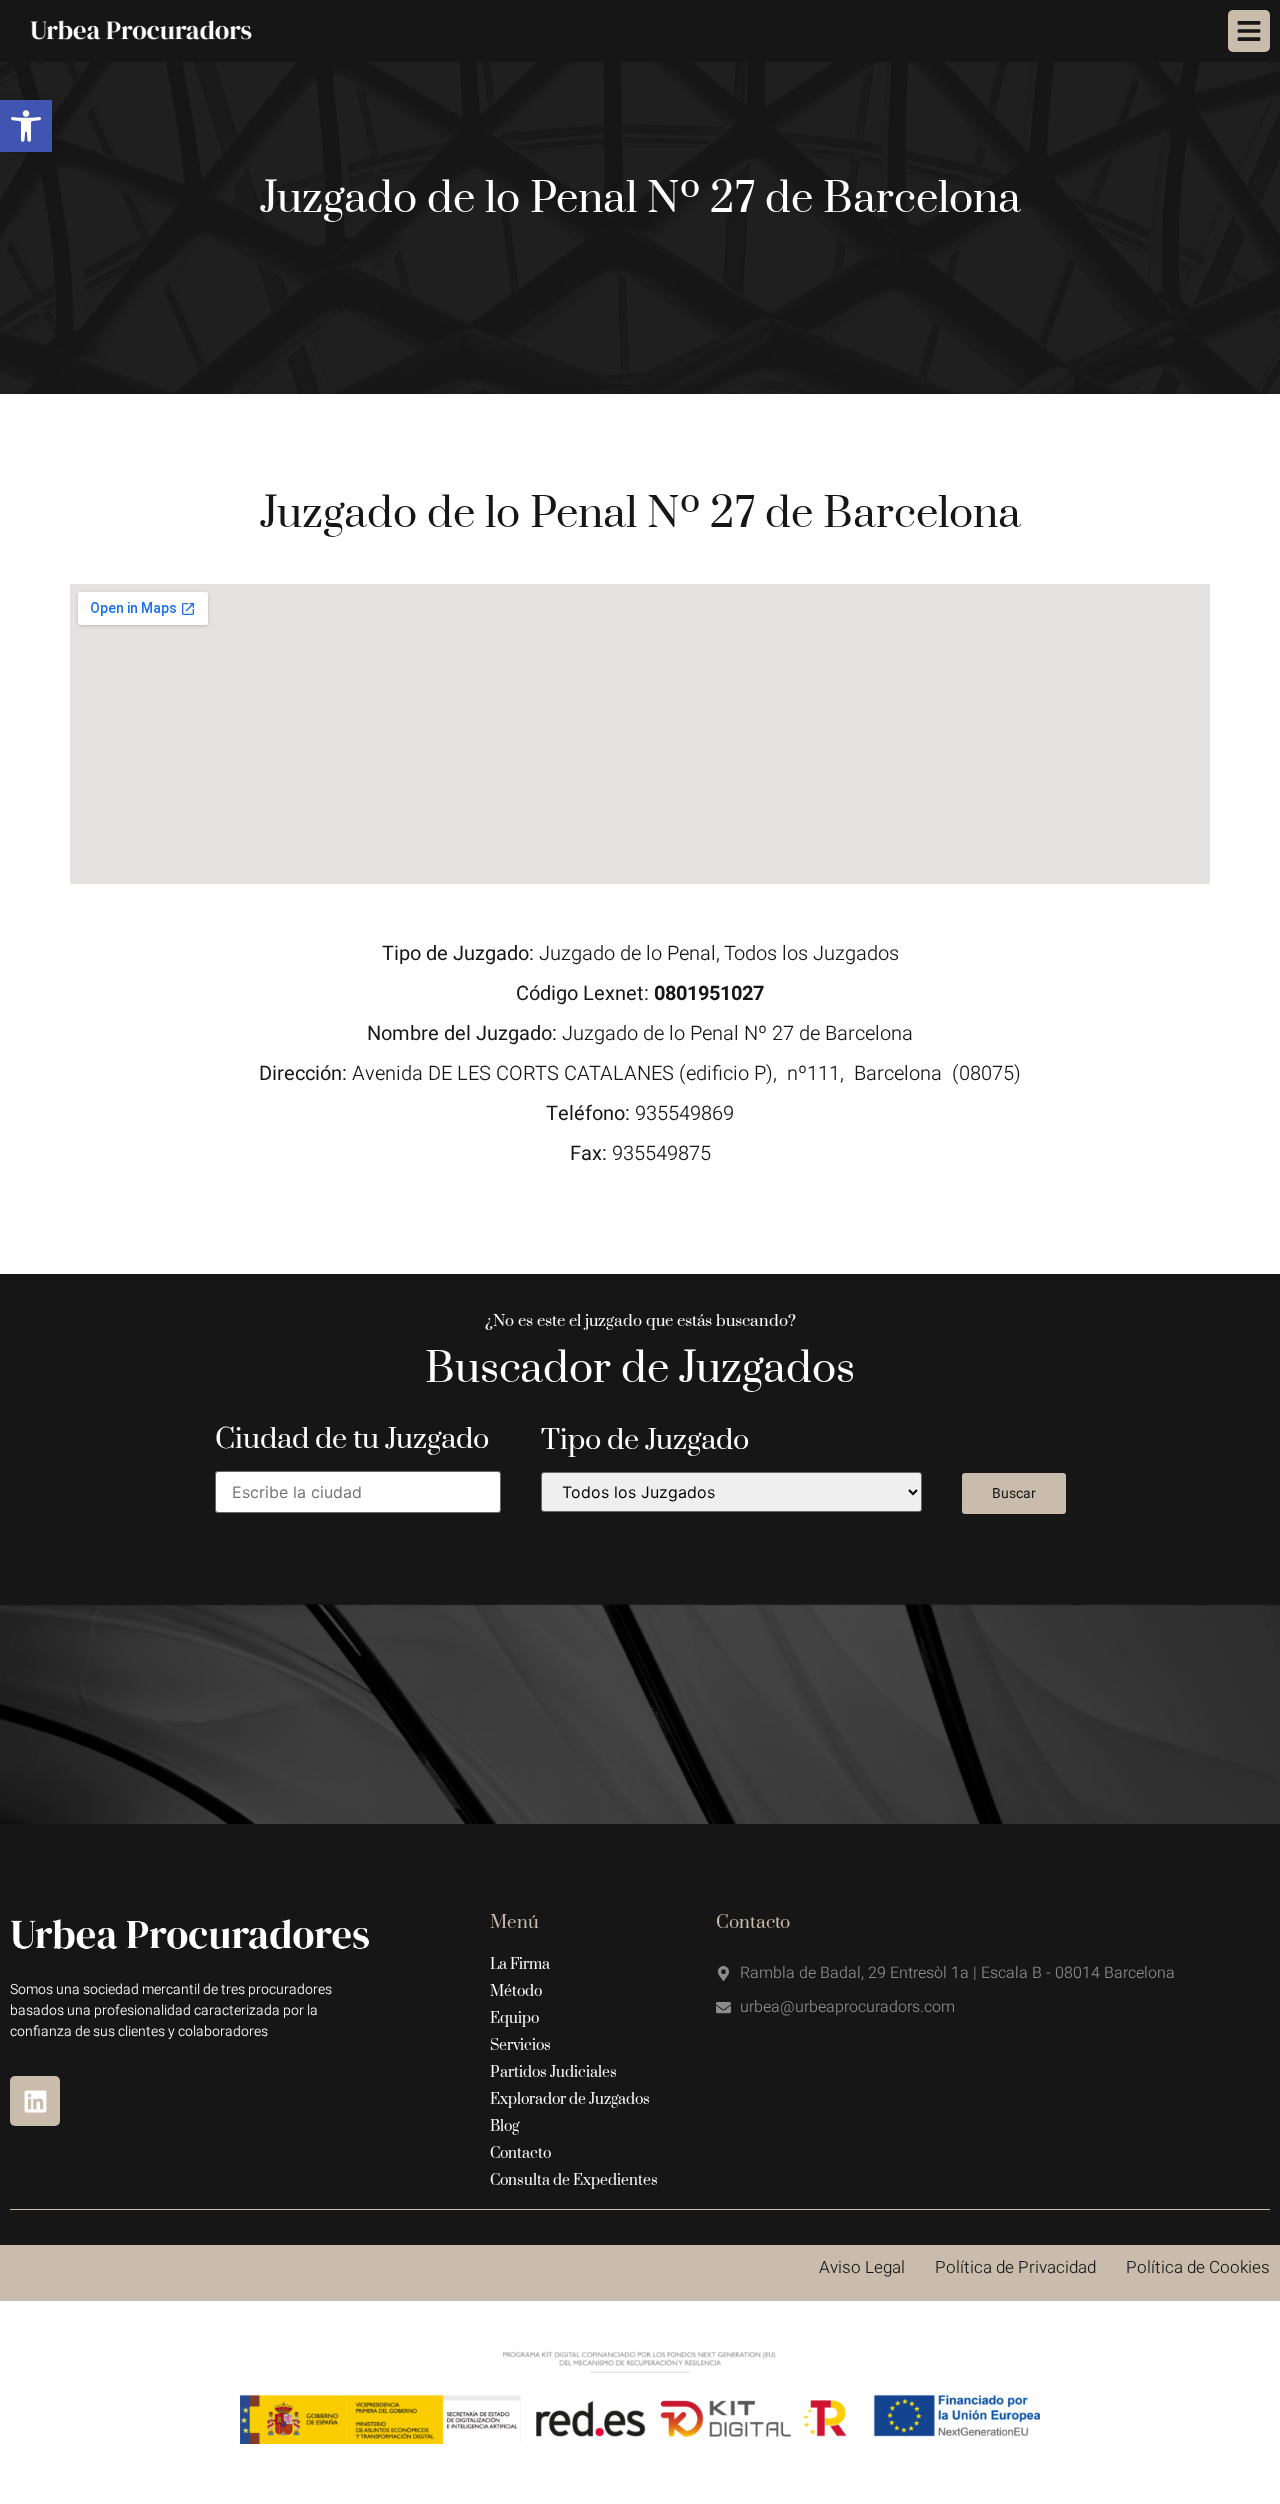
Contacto (520, 2153)
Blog (504, 2126)
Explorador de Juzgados (570, 2099)
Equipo (514, 2018)
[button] (26, 126)
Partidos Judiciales (553, 2072)
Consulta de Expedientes (574, 2180)
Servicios (520, 2045)
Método (516, 1991)
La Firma (520, 1964)
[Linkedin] (35, 2101)
